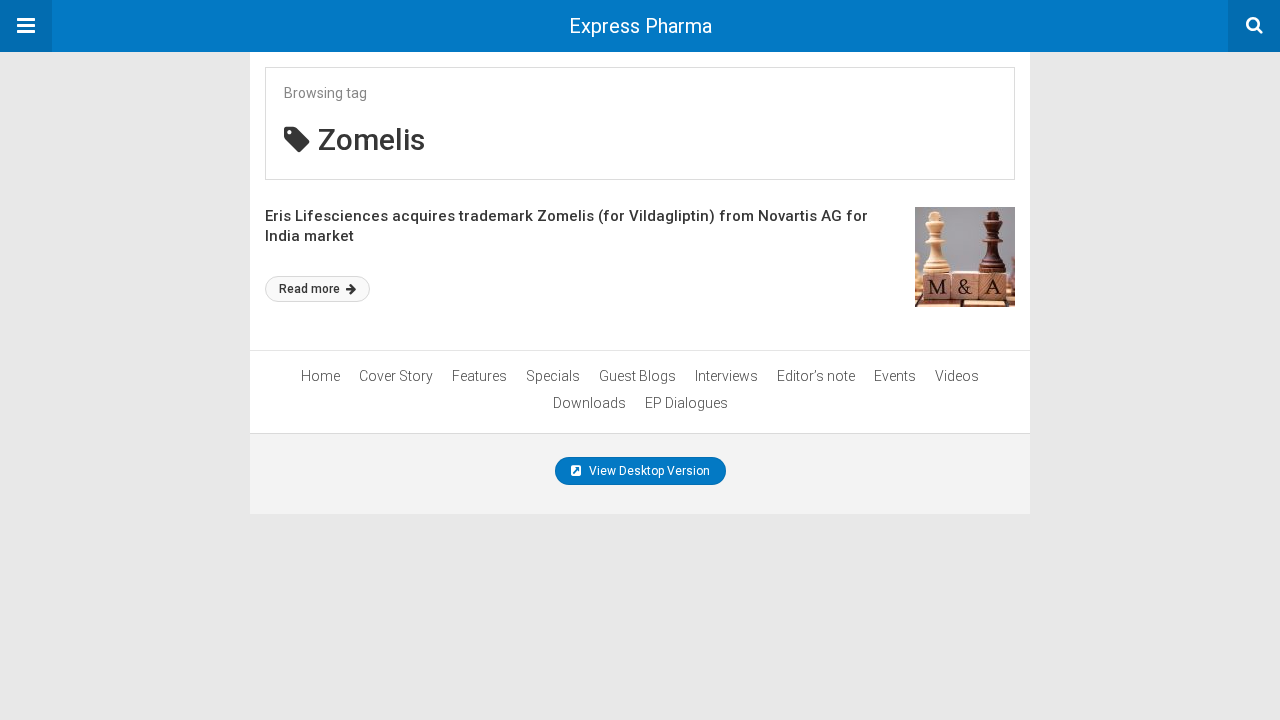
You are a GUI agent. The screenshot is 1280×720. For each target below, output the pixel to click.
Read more (311, 289)
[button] (26, 26)
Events (895, 376)
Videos (957, 376)
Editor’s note (816, 376)
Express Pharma (640, 26)
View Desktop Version (648, 471)
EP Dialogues (686, 403)
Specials (553, 376)
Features (479, 376)
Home (320, 376)
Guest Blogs (637, 376)
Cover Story (396, 376)
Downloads (589, 403)
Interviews (726, 376)
